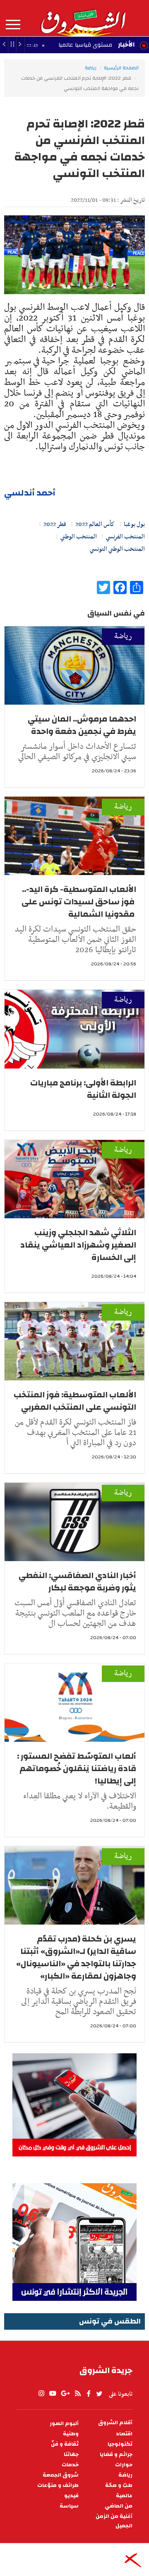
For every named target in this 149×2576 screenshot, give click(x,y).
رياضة (91, 68)
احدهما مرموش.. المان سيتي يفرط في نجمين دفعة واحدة (82, 725)
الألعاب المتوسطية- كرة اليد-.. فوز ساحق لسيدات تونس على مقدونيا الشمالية (79, 902)
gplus (65, 2394)
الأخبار (126, 45)
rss (77, 2394)
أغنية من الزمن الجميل (114, 2521)
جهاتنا (71, 2455)
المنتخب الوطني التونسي (117, 549)
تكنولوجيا (120, 2444)
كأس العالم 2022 (95, 524)
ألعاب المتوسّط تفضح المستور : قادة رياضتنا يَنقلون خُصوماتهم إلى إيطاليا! (77, 1768)
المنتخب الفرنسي (125, 537)
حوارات (124, 2465)
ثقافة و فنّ (65, 2444)
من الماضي (119, 2506)
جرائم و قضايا (116, 2455)
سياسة (69, 2506)
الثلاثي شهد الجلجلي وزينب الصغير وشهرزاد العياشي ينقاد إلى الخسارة (78, 1245)
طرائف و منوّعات (58, 2485)
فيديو (71, 2496)
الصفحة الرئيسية (121, 68)
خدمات (70, 2465)
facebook (89, 2394)
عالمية (124, 2496)
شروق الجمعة (61, 2475)
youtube (53, 2394)
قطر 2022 (55, 524)
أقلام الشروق (115, 2423)
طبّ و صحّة (119, 2485)
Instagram (41, 2394)
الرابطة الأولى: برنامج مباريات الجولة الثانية (83, 1089)
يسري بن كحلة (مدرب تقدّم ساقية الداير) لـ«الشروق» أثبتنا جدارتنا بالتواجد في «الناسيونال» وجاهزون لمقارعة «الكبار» (76, 1957)
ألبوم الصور (64, 2424)
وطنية (71, 2434)
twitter (100, 2394)
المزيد (13, 25)
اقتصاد (124, 2434)
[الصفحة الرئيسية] (83, 18)
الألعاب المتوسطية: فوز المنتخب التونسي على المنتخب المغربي (75, 1401)
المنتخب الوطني (79, 537)
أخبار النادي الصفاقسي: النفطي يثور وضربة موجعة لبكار (77, 1582)
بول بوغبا (134, 524)
